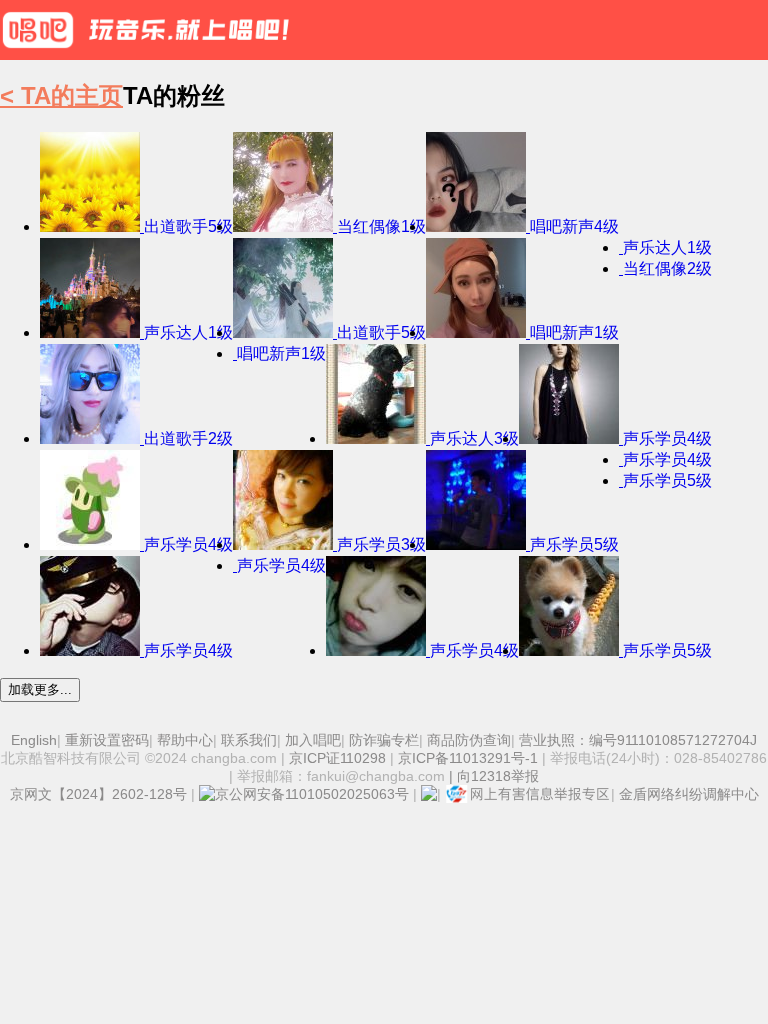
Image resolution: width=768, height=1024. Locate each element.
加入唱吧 (313, 740)
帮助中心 (185, 740)
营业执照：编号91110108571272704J (638, 740)
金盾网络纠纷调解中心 (689, 794)
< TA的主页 (61, 95)
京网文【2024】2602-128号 (98, 794)
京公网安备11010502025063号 (312, 794)
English (34, 740)
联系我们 (249, 740)
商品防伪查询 (469, 740)
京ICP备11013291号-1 (468, 758)
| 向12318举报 (492, 776)
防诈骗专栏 (384, 740)
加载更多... (40, 689)
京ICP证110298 (337, 758)
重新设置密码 (107, 740)
